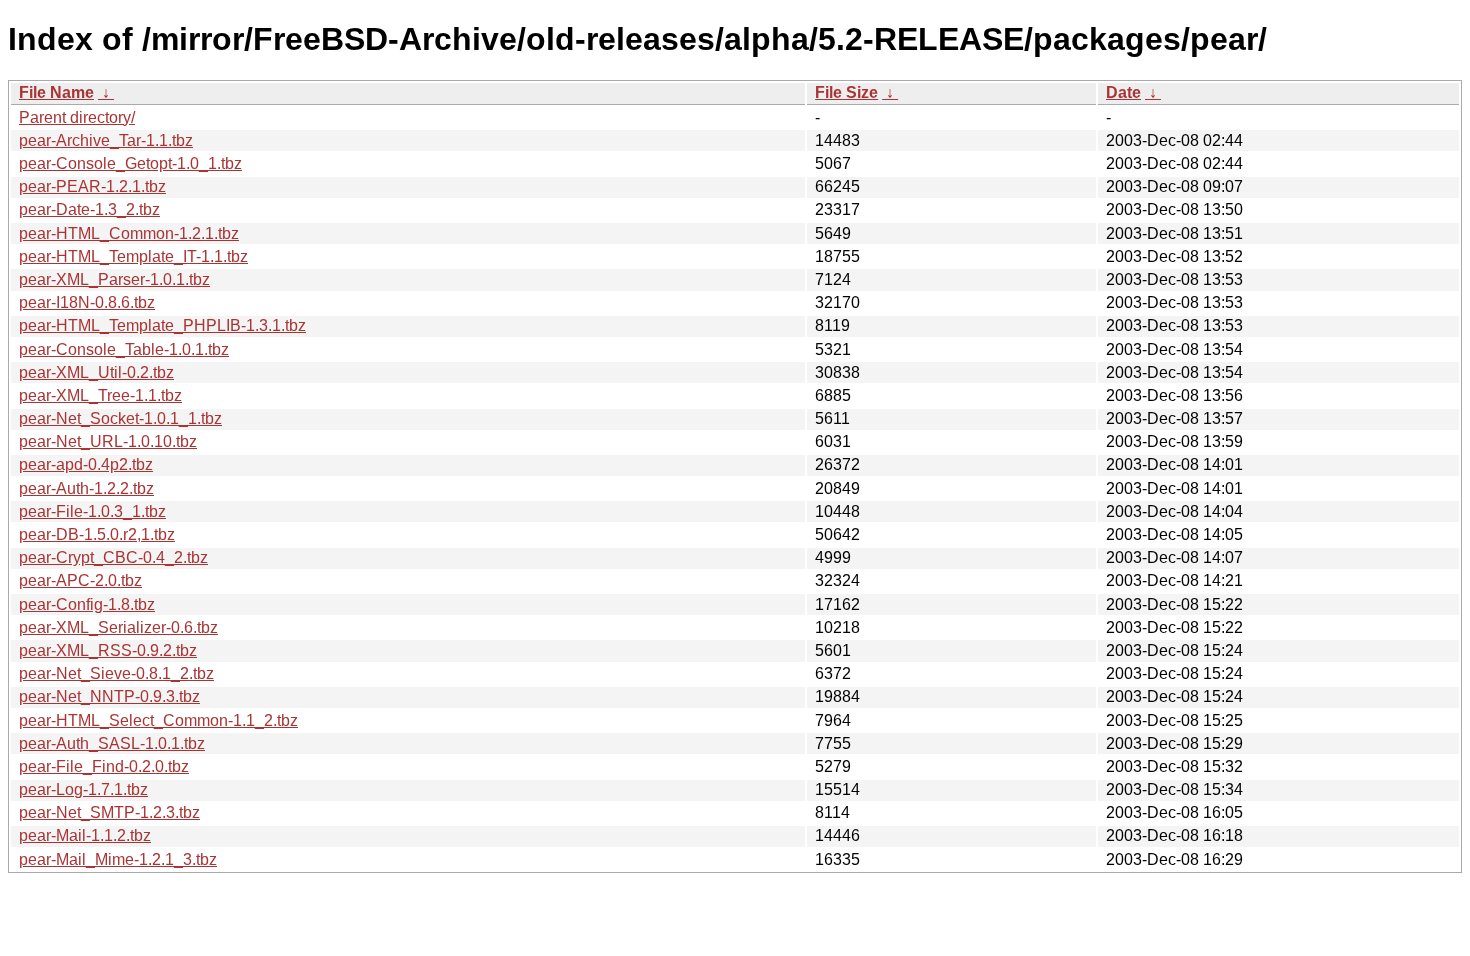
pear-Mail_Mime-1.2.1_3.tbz (118, 859)
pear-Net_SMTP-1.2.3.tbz (109, 812)
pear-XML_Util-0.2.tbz (96, 372)
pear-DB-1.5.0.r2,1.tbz (97, 534)
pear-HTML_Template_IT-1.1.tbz (133, 256)
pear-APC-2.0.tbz (80, 580)
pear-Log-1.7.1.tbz (83, 789)
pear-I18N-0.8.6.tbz (87, 302)
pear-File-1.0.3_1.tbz (92, 511)
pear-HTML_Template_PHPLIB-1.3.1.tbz (162, 325)
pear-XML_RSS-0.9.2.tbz (108, 650)
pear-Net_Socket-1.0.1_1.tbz (120, 418)
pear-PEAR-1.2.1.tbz (92, 186)
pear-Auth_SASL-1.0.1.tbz (112, 743)
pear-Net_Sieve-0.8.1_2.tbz (116, 673)
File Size (846, 92)
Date (1123, 92)
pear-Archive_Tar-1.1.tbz (106, 140)
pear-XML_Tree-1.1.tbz (100, 395)
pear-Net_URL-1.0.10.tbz (108, 441)
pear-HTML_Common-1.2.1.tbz (129, 233)
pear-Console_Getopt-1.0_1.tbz (130, 163)
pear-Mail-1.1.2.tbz (85, 835)
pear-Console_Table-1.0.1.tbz (124, 349)
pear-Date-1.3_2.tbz (89, 209)
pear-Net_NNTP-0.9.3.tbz (109, 696)
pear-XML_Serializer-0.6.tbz (118, 627)
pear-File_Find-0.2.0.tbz (104, 766)
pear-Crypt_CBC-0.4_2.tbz (113, 557)
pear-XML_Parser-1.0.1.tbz (114, 279)
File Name (56, 92)
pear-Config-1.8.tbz (87, 604)
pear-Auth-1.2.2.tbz (86, 488)
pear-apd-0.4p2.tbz (86, 464)
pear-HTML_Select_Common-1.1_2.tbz (158, 720)
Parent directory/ (77, 117)
